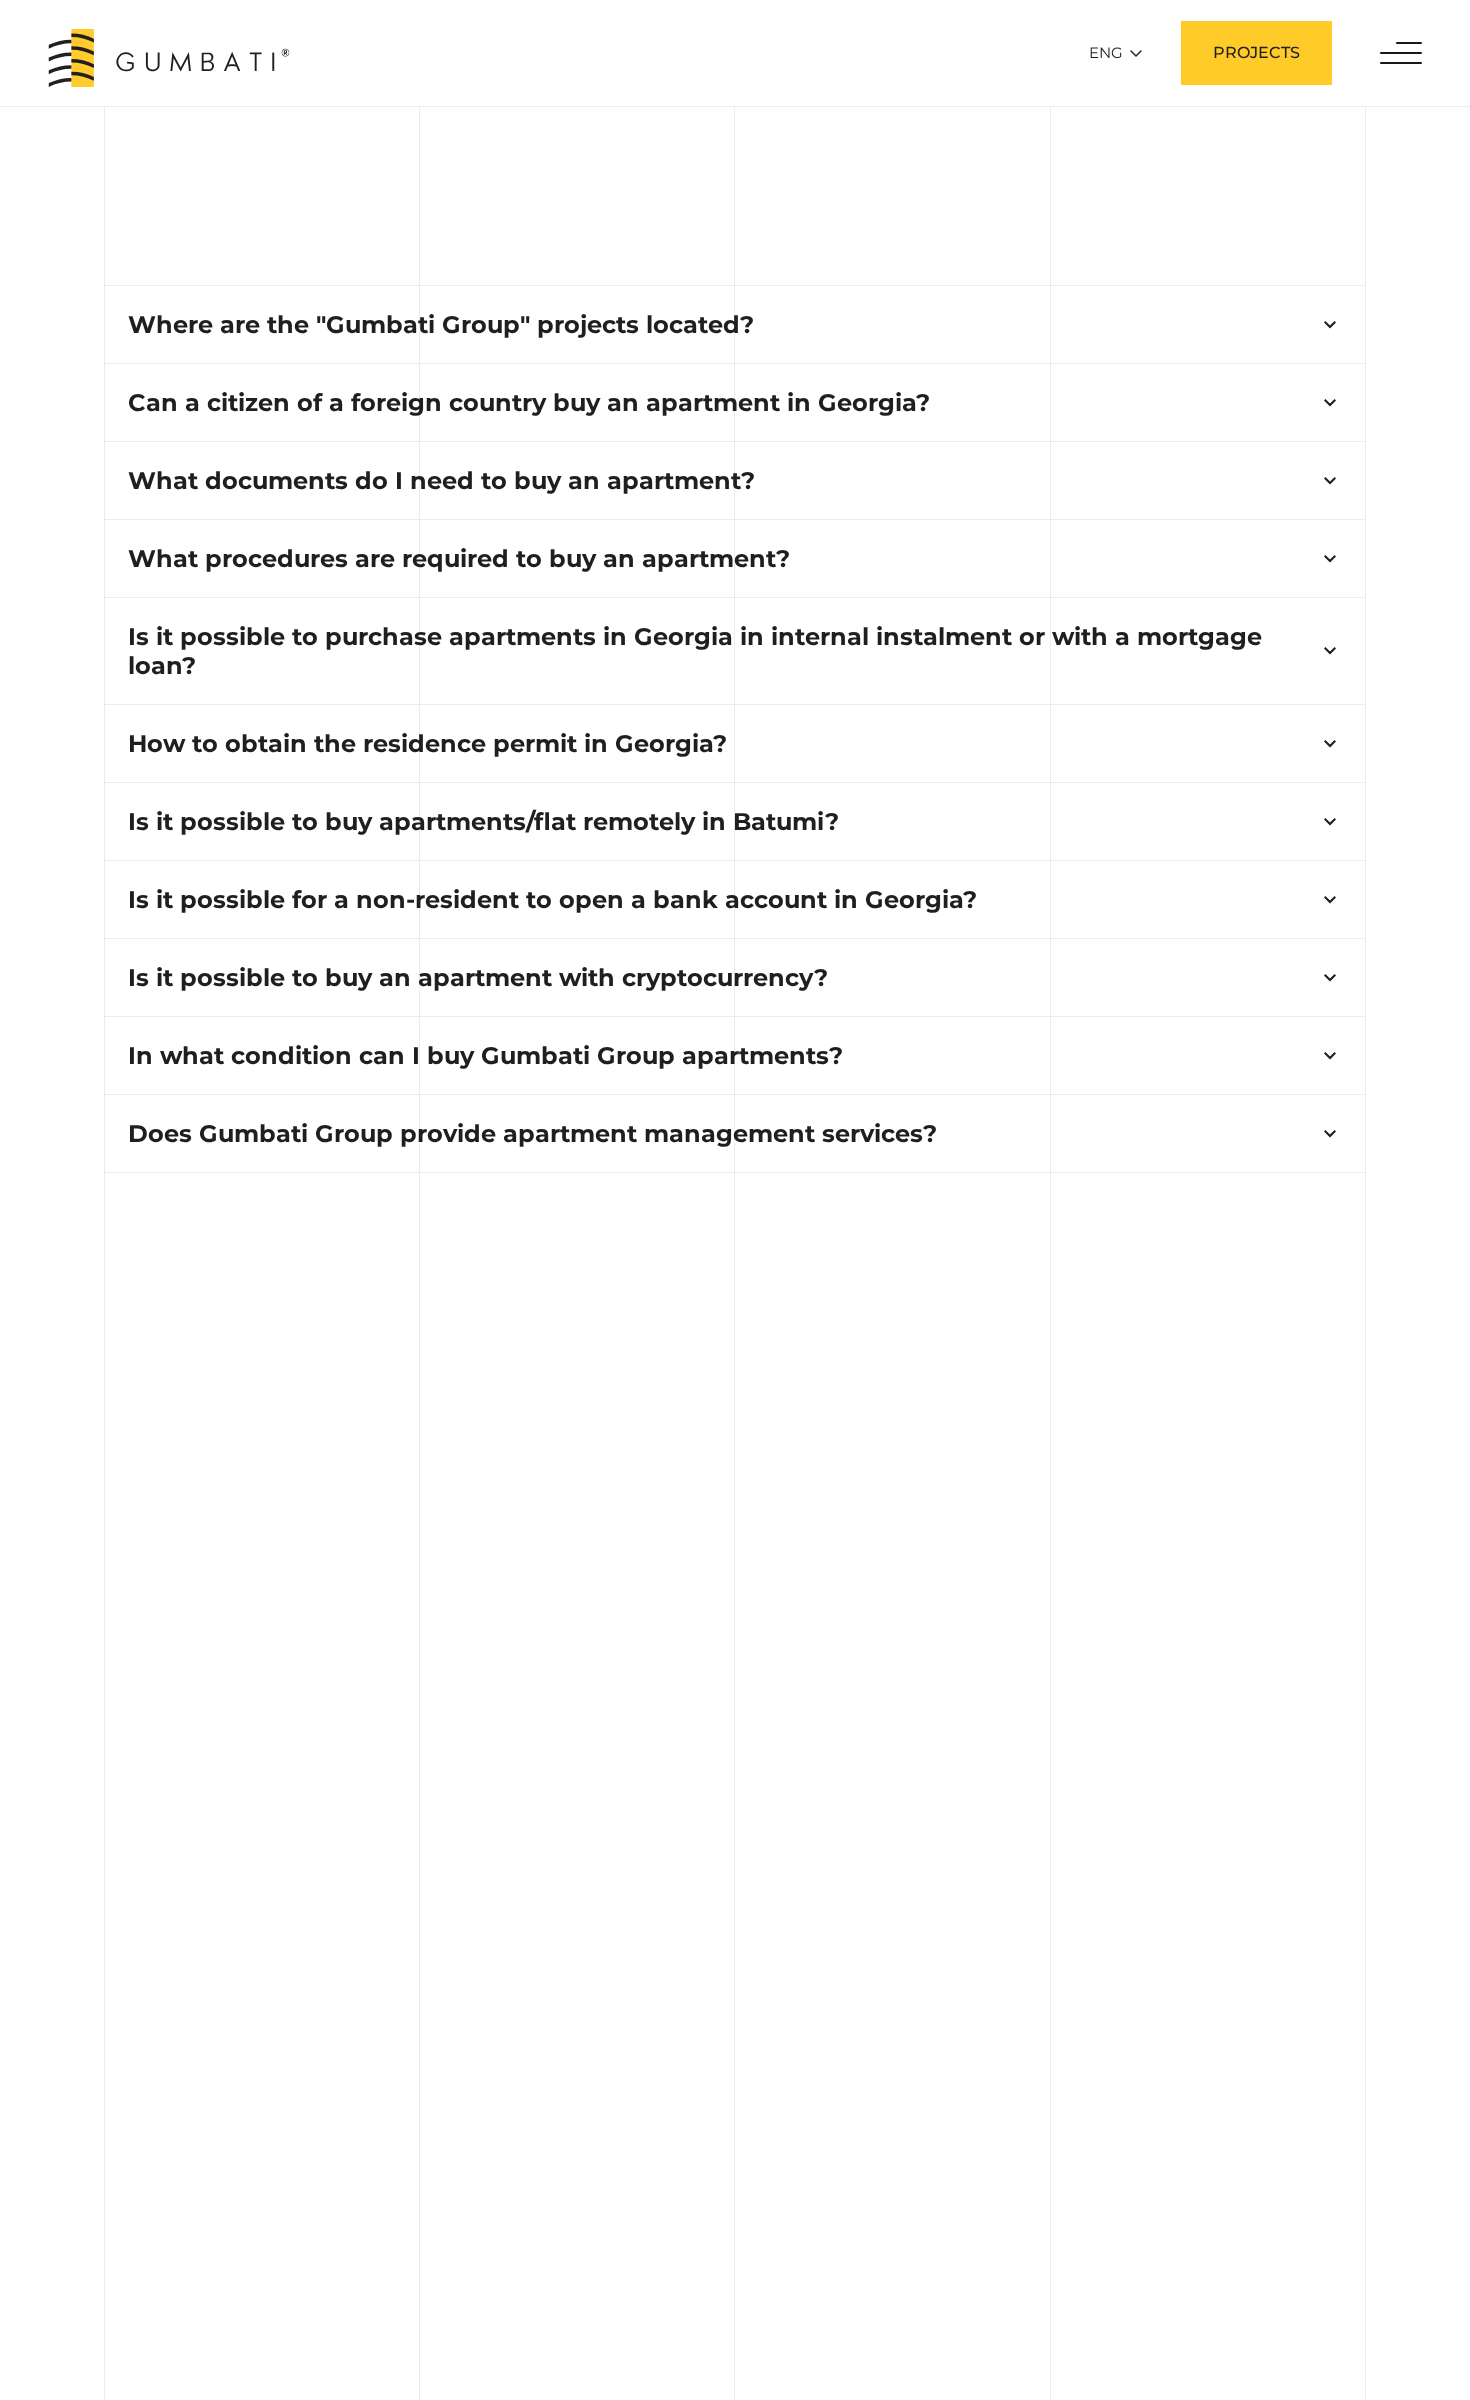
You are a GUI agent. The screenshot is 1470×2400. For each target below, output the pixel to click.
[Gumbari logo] (169, 58)
